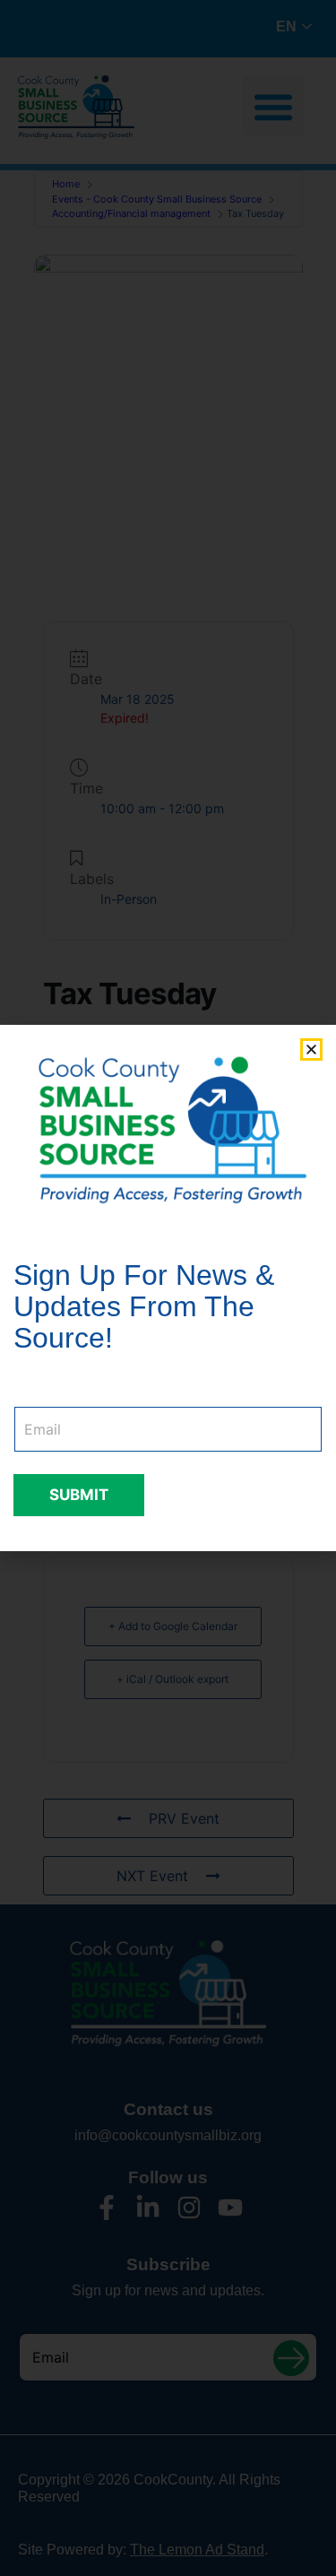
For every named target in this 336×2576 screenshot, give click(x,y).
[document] (168, 1288)
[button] (311, 1049)
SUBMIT (79, 1495)
